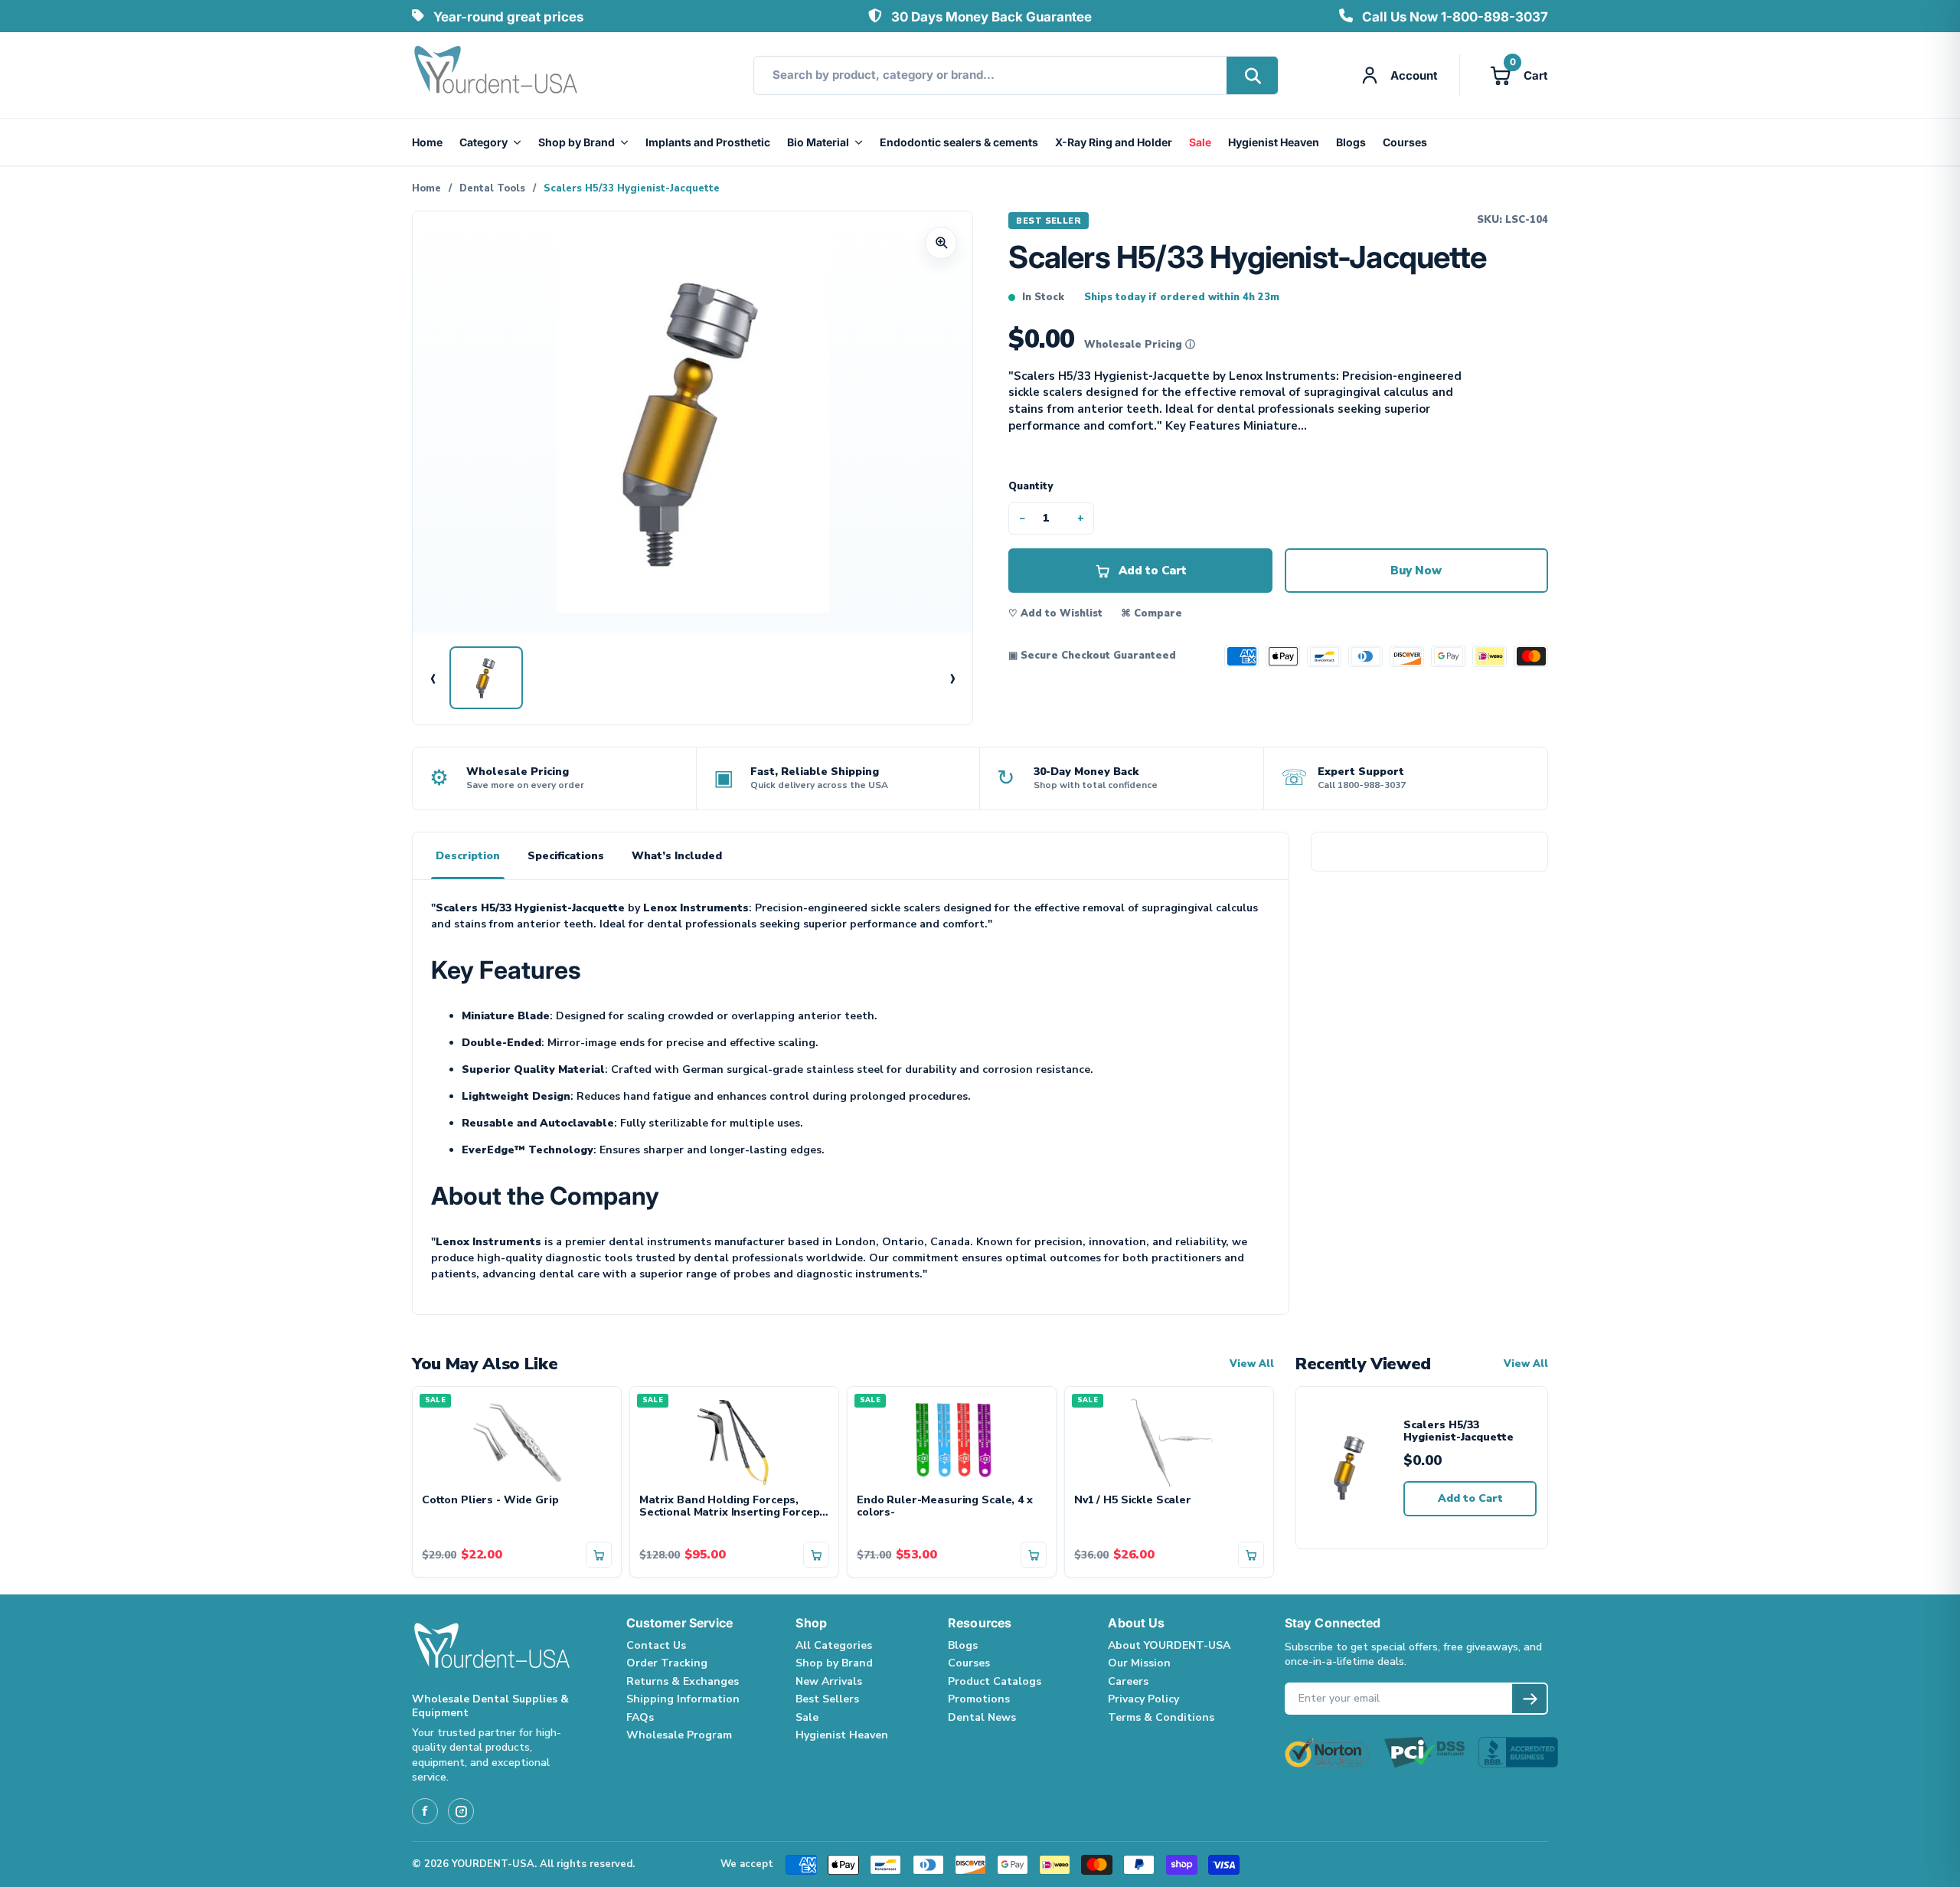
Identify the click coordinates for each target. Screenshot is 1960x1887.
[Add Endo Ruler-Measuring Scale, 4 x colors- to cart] (1034, 1555)
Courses (1405, 142)
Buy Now (1416, 571)
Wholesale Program (679, 1735)
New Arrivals (829, 1681)
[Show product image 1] (486, 678)
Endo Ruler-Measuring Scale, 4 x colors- (945, 1507)
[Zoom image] (941, 243)
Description (468, 856)
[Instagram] (461, 1811)
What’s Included (677, 856)
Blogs (1351, 142)
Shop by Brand (577, 142)
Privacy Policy (1143, 1699)
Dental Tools (492, 188)
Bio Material (818, 142)
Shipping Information (683, 1699)
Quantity (1031, 486)
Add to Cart (1470, 1498)
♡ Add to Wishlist (1055, 613)
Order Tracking (667, 1663)
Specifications (566, 856)
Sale (1200, 142)
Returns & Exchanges (683, 1681)
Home (427, 142)
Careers (1128, 1681)
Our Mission (1139, 1663)
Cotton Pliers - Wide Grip (490, 1501)
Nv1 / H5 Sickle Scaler (1133, 1501)
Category (483, 142)
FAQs (640, 1717)
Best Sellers (827, 1699)
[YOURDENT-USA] (496, 75)
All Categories (834, 1645)
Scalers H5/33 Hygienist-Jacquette (1459, 1432)
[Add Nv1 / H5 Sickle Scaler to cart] (1251, 1555)
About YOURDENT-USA (1169, 1645)
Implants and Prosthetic (708, 142)
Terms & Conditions (1161, 1717)
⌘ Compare (1151, 613)
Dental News (982, 1717)
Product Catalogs (995, 1681)
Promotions (979, 1699)
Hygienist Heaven (1274, 142)
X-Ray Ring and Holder (1114, 142)
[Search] (1252, 75)
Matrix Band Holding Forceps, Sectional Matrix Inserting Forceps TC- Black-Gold (732, 1507)
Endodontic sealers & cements (959, 142)
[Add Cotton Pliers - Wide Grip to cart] (599, 1555)
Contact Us (656, 1645)
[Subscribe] (1529, 1699)
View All (1252, 1364)
